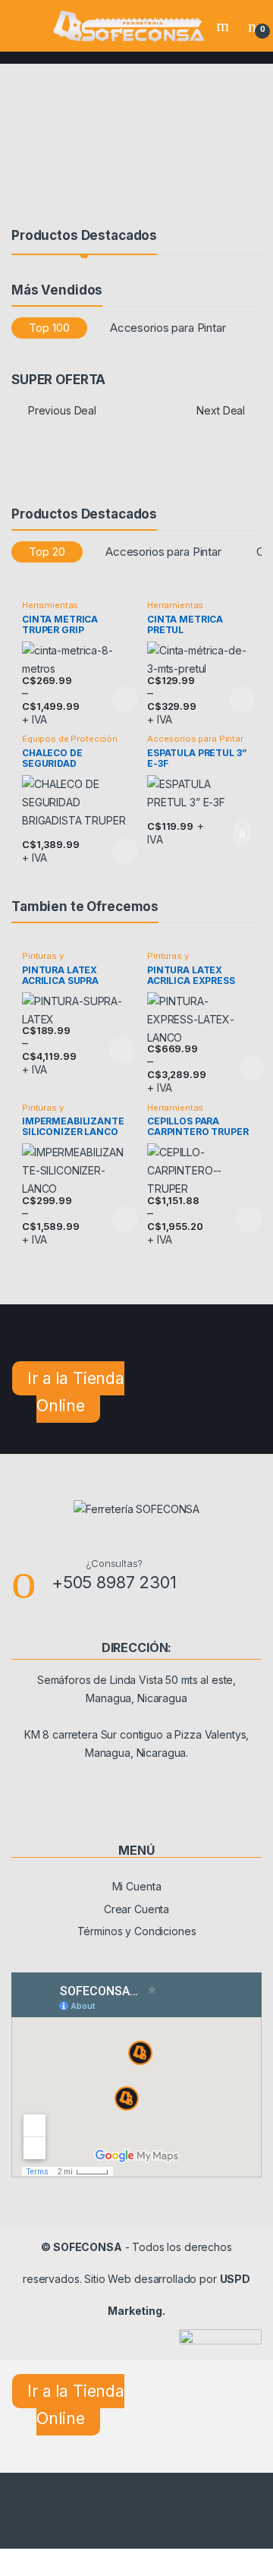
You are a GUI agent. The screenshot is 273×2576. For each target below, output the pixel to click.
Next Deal (221, 410)
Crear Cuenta (136, 1909)
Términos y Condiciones (137, 1931)
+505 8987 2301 (114, 1582)
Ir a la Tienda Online (76, 1392)
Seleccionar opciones (109, 699)
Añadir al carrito (235, 833)
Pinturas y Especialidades (54, 960)
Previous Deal (62, 410)
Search (224, 26)
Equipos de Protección (70, 739)
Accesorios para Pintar (168, 328)
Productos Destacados (84, 235)
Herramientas (50, 605)
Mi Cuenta (137, 1886)
